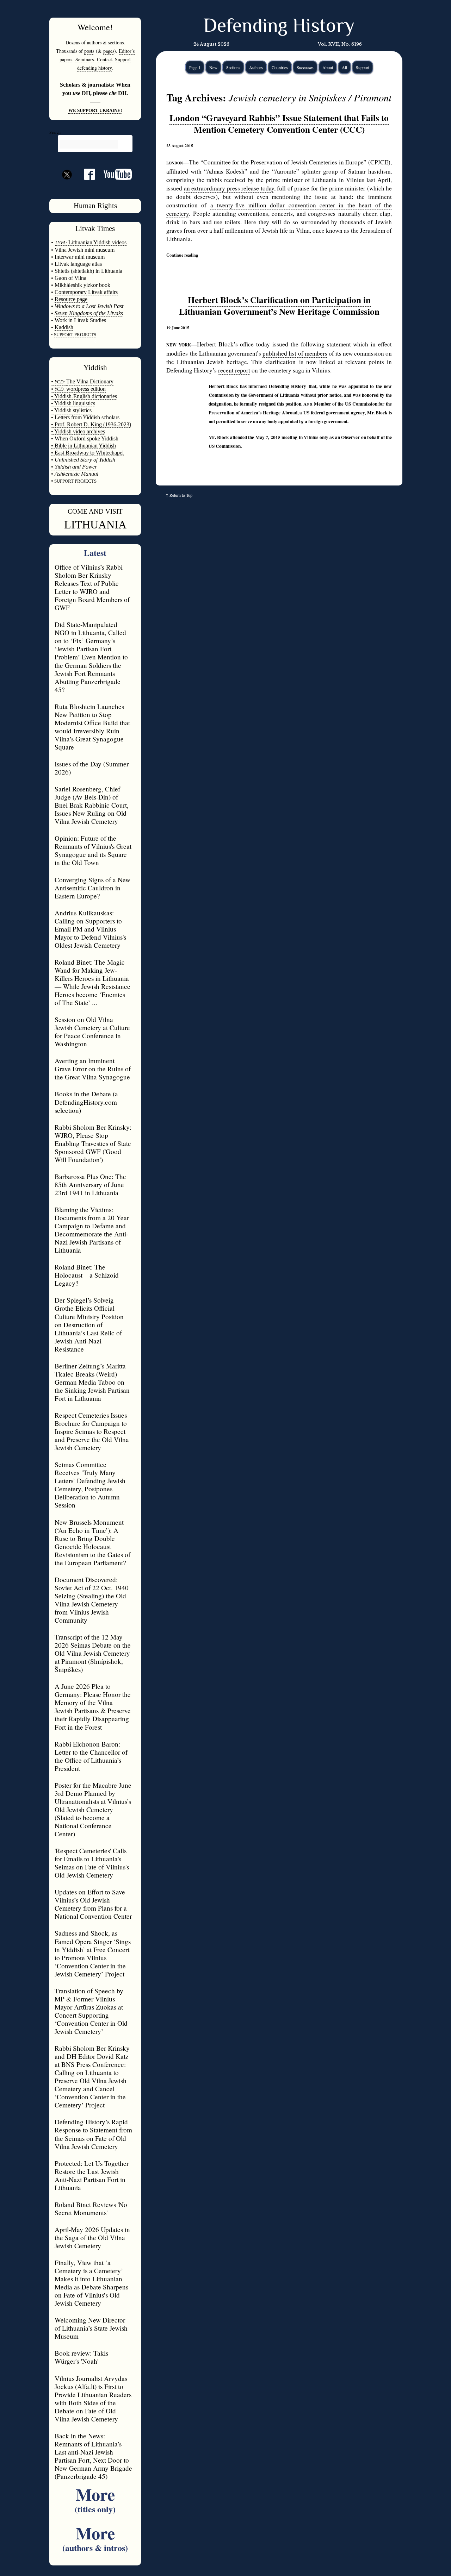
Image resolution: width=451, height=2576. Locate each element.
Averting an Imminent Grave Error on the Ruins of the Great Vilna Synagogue (93, 1069)
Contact (104, 59)
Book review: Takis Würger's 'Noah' (81, 2357)
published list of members (295, 353)
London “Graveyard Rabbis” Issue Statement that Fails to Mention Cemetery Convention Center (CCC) (279, 124)
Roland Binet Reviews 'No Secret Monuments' (91, 2208)
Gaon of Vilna (70, 278)
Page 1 (195, 67)
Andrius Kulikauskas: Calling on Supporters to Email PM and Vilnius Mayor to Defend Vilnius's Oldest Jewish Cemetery (90, 929)
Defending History (279, 27)
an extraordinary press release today (229, 188)
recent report (234, 370)
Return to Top (181, 495)
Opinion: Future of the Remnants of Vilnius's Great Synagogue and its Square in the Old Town (93, 850)
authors (94, 42)
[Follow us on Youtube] (113, 177)
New (213, 67)
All (344, 67)
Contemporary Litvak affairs (86, 292)
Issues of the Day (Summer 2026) (92, 768)
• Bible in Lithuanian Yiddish (84, 446)
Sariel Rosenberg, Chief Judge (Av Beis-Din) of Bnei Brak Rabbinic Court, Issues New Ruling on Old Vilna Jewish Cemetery (92, 805)
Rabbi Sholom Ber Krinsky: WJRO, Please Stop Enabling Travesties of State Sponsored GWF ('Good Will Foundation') (93, 1143)
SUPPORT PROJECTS (75, 481)
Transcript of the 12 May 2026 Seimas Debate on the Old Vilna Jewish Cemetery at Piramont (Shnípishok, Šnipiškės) (93, 1653)
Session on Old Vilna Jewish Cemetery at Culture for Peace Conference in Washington (92, 1032)
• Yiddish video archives (78, 431)
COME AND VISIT (95, 511)
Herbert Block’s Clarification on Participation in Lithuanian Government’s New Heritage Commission (279, 306)
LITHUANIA (95, 525)
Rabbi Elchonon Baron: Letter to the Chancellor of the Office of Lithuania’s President (91, 1756)
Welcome (94, 27)
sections (116, 42)
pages (109, 51)
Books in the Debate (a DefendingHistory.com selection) (86, 1102)
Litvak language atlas (78, 264)
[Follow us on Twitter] (67, 187)
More (95, 2498)
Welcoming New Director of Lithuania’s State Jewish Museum (91, 2328)
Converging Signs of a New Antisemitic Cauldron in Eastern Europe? (92, 888)
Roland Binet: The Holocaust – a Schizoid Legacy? (87, 1275)
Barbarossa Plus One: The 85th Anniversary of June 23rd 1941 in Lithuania (90, 1184)
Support (363, 67)
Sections (233, 67)
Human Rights (95, 206)
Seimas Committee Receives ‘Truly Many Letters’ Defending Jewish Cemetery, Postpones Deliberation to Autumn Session (90, 1485)
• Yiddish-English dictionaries (84, 396)
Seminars (85, 59)
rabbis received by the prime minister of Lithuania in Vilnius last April (298, 180)
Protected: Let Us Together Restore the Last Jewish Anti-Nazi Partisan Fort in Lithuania (92, 2175)
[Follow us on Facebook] (85, 177)
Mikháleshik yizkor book (82, 285)
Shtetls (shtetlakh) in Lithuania (88, 271)
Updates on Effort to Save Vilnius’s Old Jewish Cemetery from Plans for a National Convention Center (93, 1904)
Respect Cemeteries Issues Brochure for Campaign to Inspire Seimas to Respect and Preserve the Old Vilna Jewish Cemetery (92, 1431)
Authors (256, 67)
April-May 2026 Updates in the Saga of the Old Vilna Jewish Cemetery (92, 2237)
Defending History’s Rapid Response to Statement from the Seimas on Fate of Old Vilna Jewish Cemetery (93, 2134)
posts (89, 51)
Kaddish (64, 327)
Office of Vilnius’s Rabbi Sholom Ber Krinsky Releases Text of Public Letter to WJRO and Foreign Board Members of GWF (92, 587)
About (328, 67)
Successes (305, 67)
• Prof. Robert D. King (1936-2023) (91, 424)
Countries (280, 67)
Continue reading (182, 255)
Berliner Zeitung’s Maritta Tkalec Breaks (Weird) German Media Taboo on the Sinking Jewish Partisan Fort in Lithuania (92, 1382)
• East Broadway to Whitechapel (87, 453)
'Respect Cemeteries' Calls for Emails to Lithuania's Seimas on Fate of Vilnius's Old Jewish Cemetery (92, 1863)
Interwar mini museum (80, 257)
